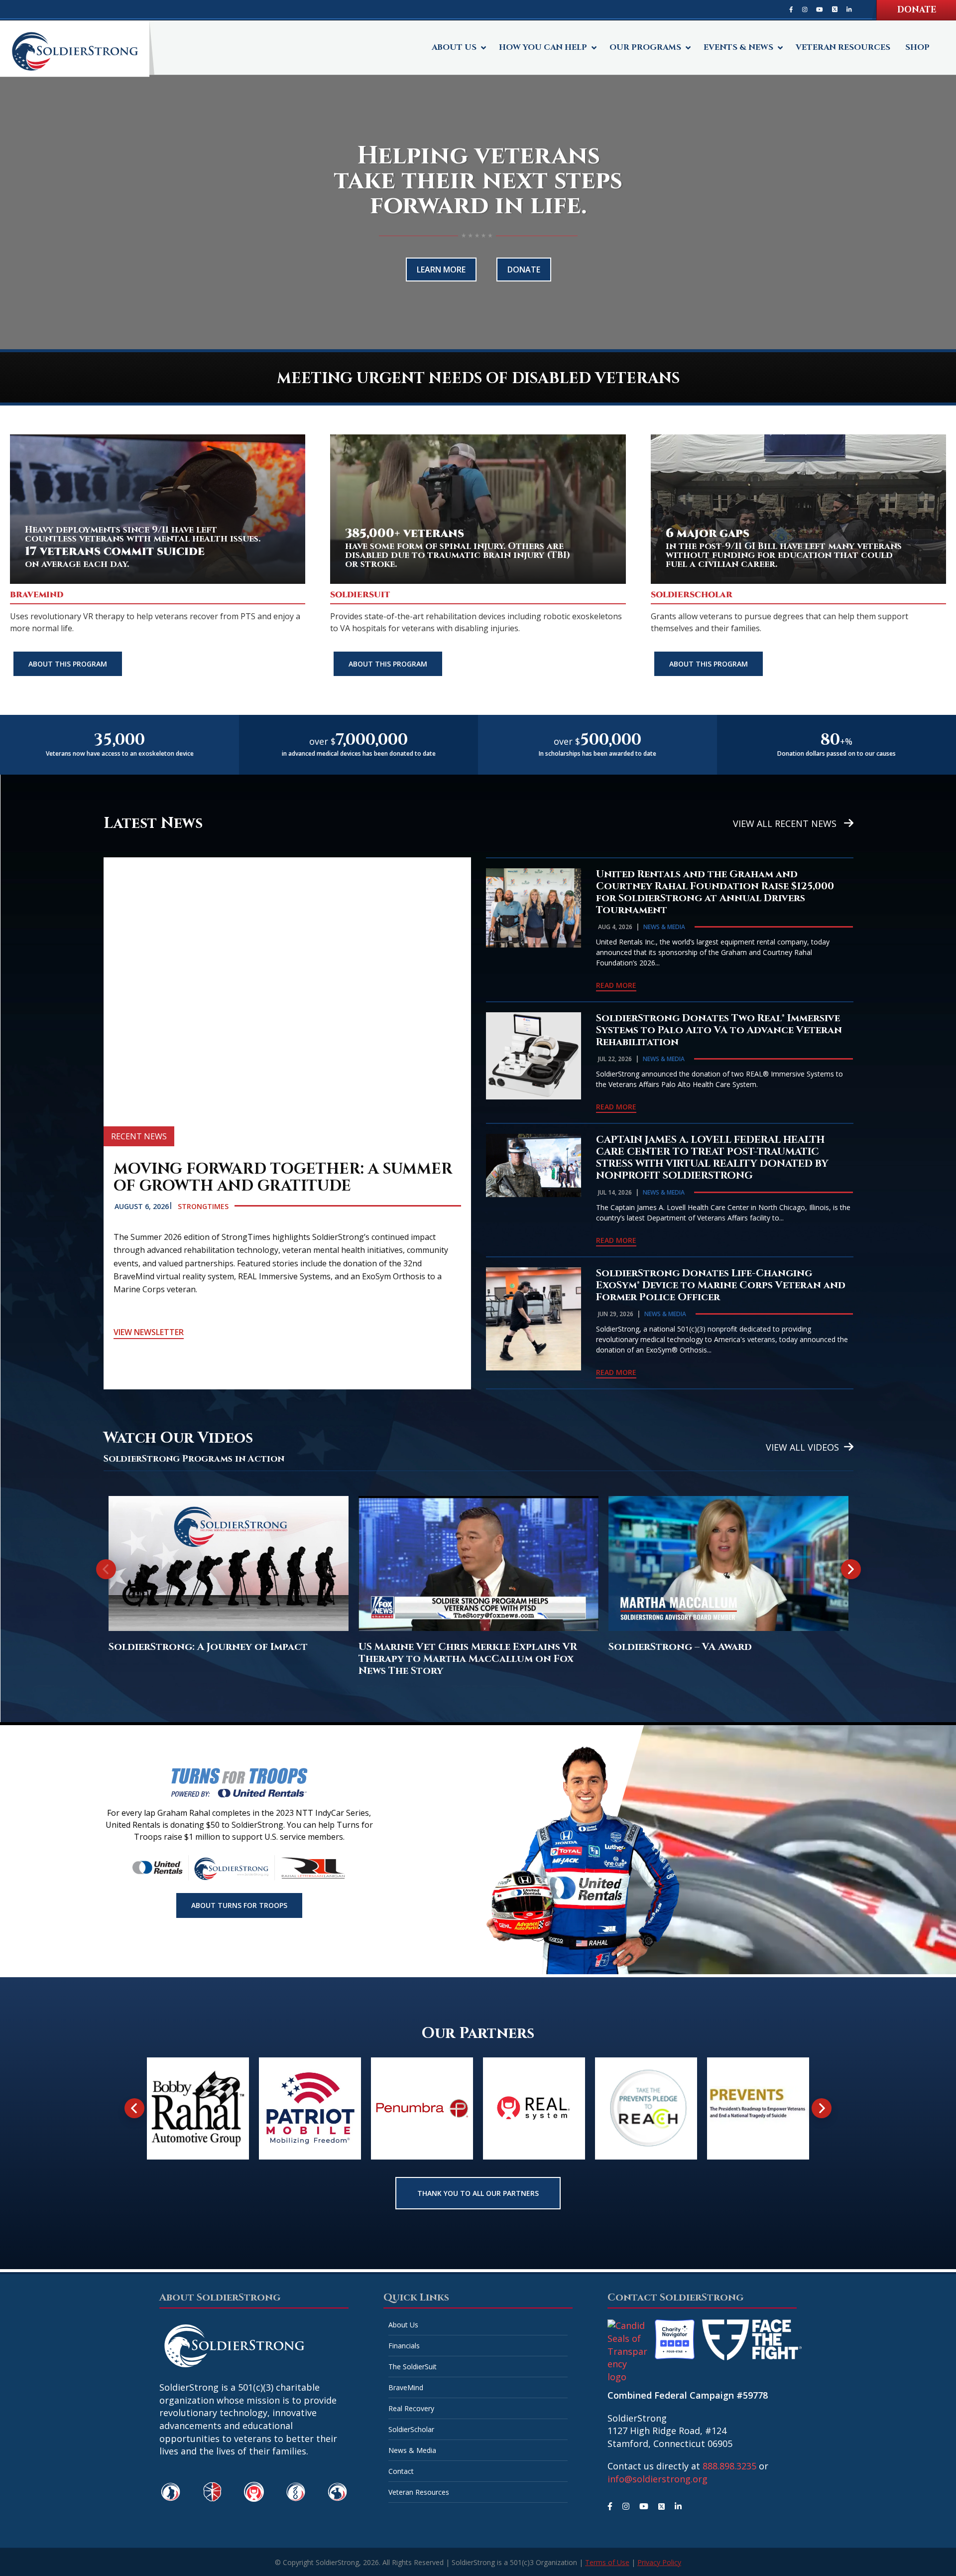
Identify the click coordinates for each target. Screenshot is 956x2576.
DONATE (917, 10)
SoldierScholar (411, 2429)
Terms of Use (607, 2562)
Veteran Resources (419, 2492)
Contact (401, 2471)
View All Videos (802, 1447)
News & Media (664, 927)
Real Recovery (411, 2408)
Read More (616, 985)
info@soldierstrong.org (657, 2479)
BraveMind (406, 2387)
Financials (404, 2346)
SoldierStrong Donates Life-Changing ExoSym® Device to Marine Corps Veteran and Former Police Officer (721, 1285)
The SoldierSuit (413, 2367)
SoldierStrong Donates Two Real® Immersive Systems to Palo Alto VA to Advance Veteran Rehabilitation (719, 1030)
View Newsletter (149, 1332)
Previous (106, 1577)
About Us (403, 2325)
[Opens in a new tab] (791, 9)
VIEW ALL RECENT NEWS (786, 823)
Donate (524, 270)
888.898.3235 (729, 2466)
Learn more (441, 270)
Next (851, 1577)
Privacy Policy (659, 2562)
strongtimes (203, 1206)
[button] (229, 1574)
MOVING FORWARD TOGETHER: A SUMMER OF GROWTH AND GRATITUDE (283, 1178)
